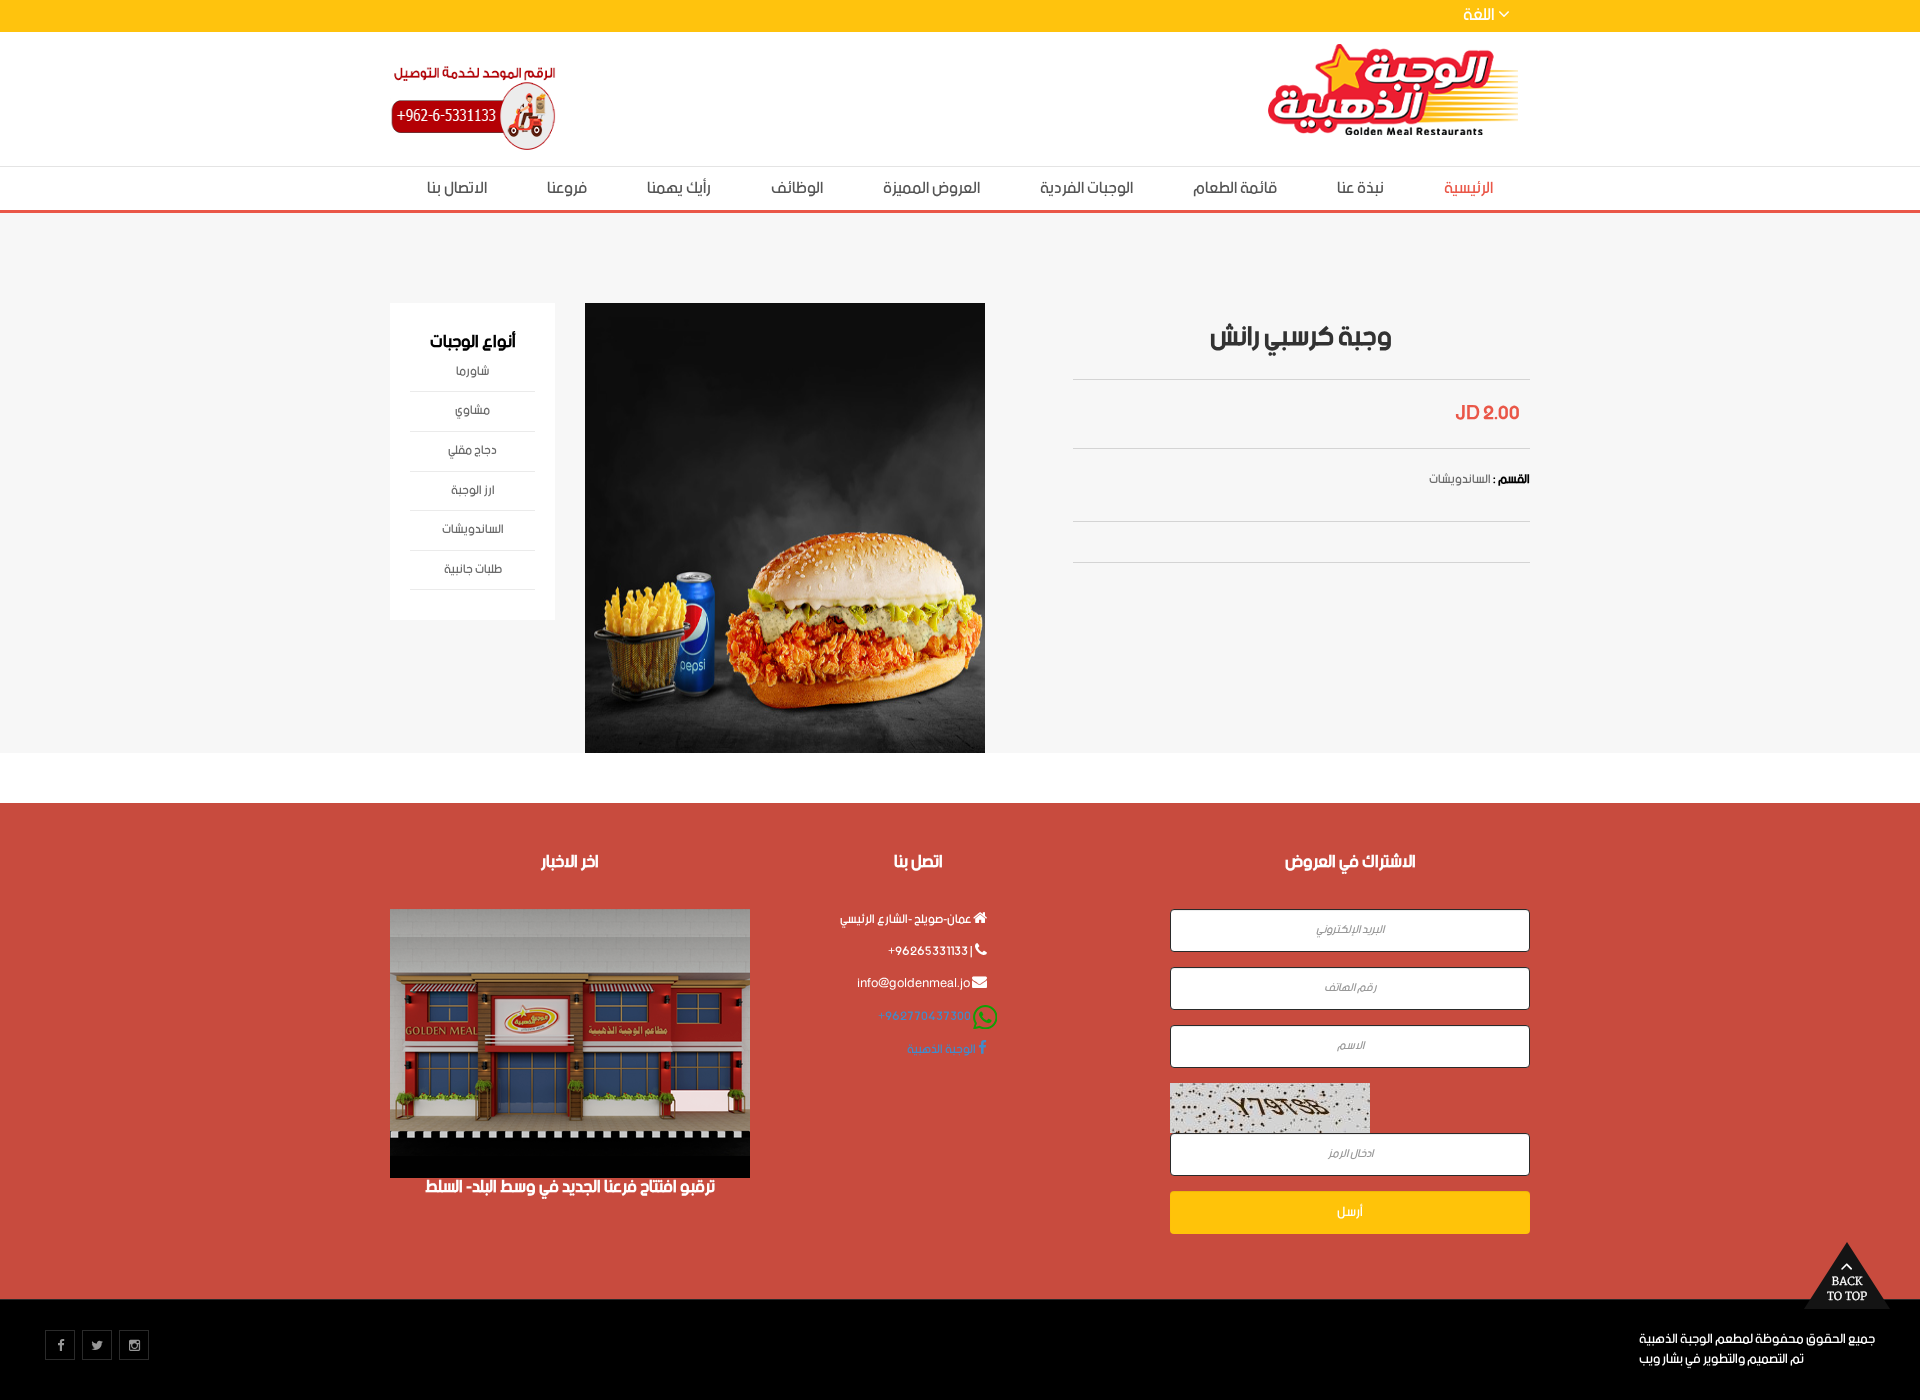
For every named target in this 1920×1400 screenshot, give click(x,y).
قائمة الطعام (1235, 188)
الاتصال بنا (457, 188)
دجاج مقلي (472, 454)
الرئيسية (1468, 188)
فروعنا (567, 188)
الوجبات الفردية (1086, 188)
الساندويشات (473, 533)
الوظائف (797, 188)
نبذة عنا (1360, 188)
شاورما (472, 375)
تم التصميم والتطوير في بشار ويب (1721, 1359)
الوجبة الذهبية (942, 1049)
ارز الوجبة (473, 494)
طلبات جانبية (473, 573)
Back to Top (1847, 1275)
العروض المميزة (931, 188)
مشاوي (472, 414)
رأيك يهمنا (679, 188)
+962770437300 (924, 1016)
